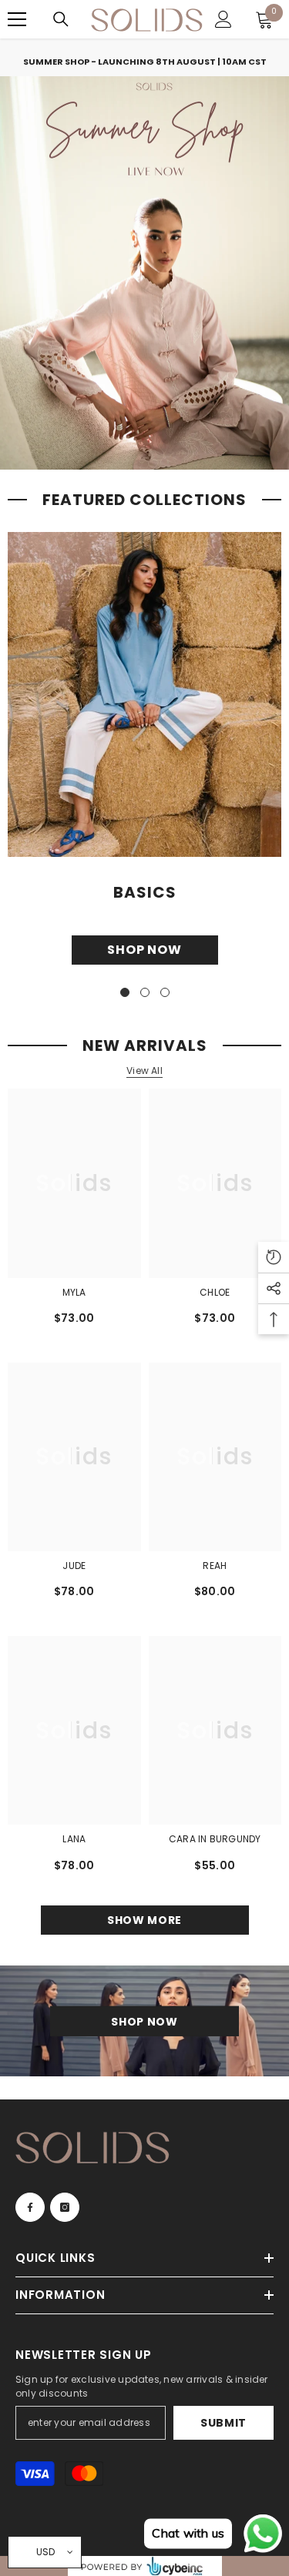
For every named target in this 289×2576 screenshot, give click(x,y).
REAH (215, 1566)
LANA (74, 1839)
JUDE (74, 1566)
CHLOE (215, 1292)
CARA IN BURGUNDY (215, 1839)
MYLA (74, 1292)
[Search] (61, 19)
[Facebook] (30, 2207)
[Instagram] (65, 2207)
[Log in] (223, 19)
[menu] (17, 19)
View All (144, 1071)
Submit (223, 2423)
